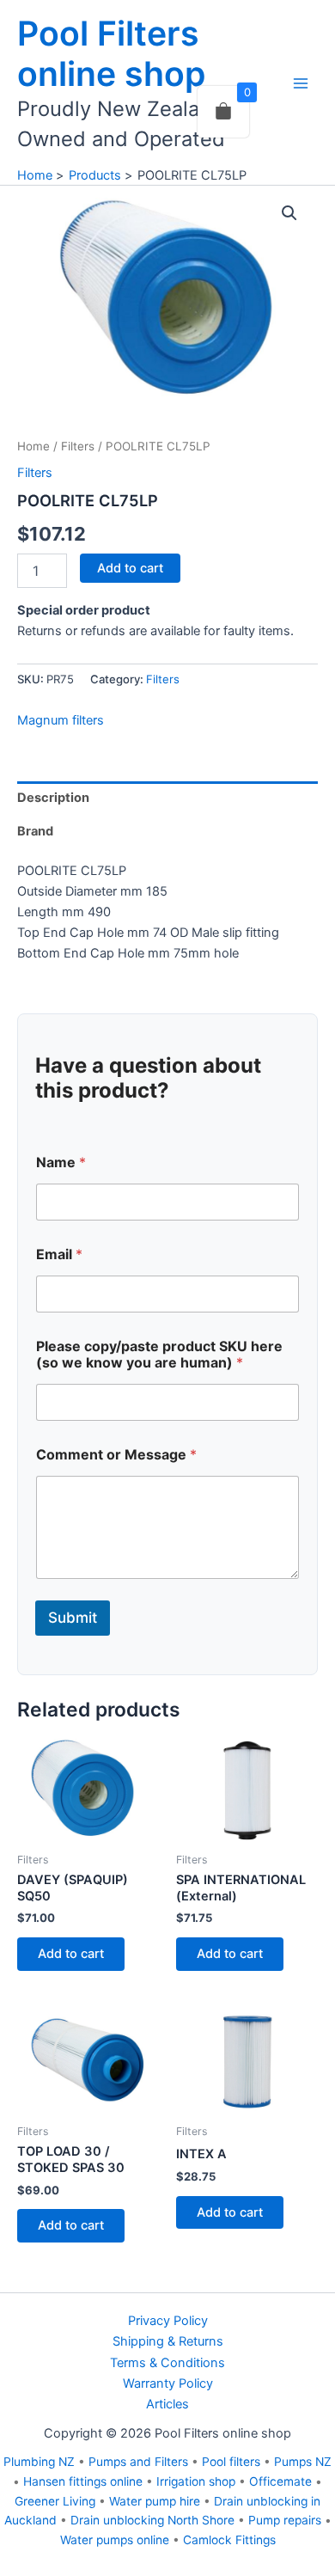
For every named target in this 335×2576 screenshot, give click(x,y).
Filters (78, 446)
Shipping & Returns (168, 2341)
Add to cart (130, 568)
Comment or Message (116, 1455)
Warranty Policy (168, 2383)
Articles (167, 2404)
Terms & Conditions (167, 2363)
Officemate (280, 2481)
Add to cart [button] (71, 1954)
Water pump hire (155, 2501)
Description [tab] (53, 798)
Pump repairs (285, 2520)
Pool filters (231, 2462)
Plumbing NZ (39, 2462)
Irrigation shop (196, 2481)
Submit (73, 1618)
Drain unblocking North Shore (152, 2520)
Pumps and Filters (138, 2462)
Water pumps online (115, 2540)
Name (61, 1163)
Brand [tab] (35, 831)
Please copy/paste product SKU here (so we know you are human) (159, 1355)
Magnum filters (61, 720)
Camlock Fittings (229, 2540)
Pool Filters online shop (111, 53)
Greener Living (55, 2501)
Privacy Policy (168, 2321)
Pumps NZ (303, 2462)
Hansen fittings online (83, 2481)
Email (59, 1254)
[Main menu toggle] (301, 83)
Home (33, 446)
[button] (289, 213)
